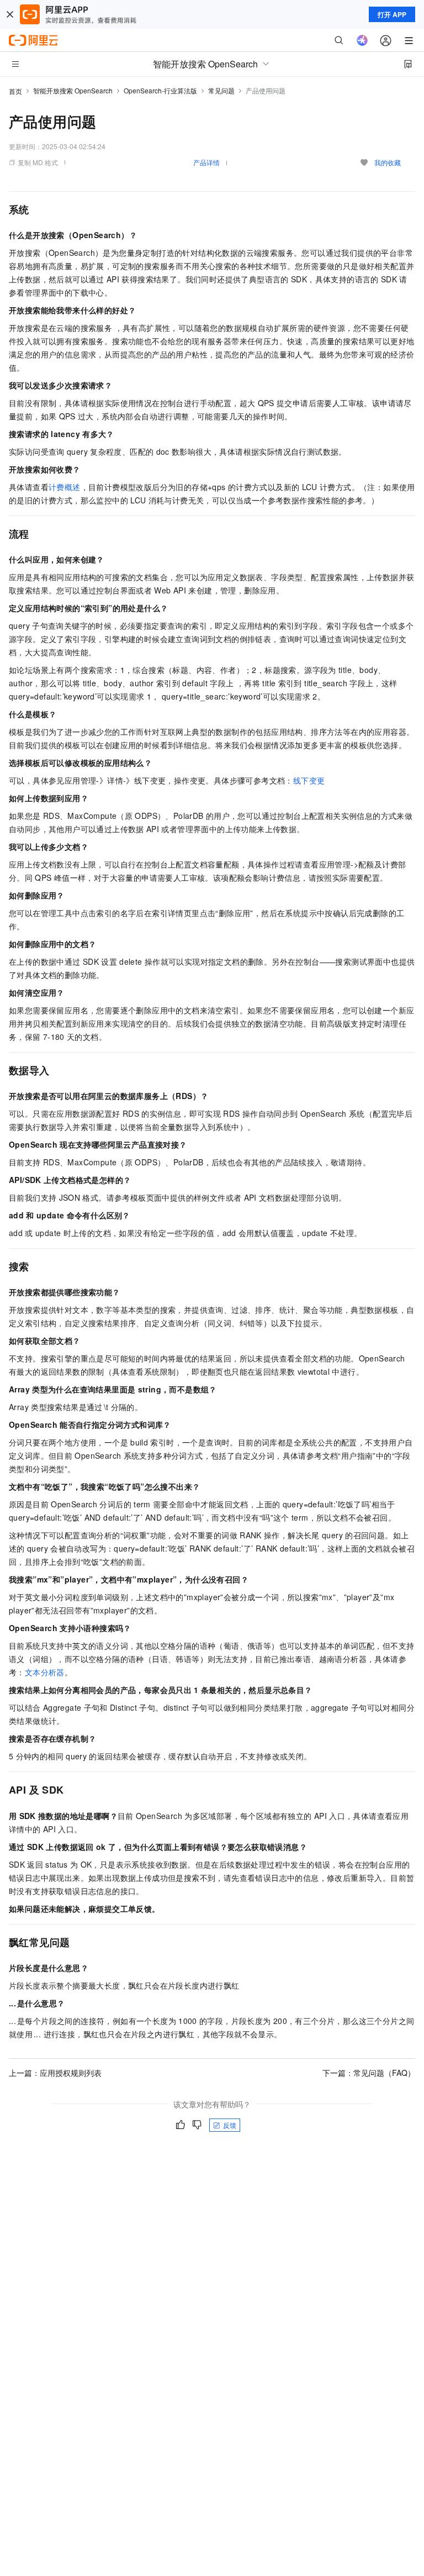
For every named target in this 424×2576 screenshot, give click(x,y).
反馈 (230, 2125)
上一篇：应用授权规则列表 (55, 2073)
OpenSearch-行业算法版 (160, 90)
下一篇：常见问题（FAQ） (369, 2073)
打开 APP (392, 14)
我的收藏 (388, 162)
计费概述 (65, 487)
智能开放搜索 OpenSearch (73, 90)
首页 (15, 91)
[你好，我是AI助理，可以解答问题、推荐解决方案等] (362, 40)
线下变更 (309, 780)
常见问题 (221, 90)
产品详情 (206, 162)
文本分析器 (45, 1672)
